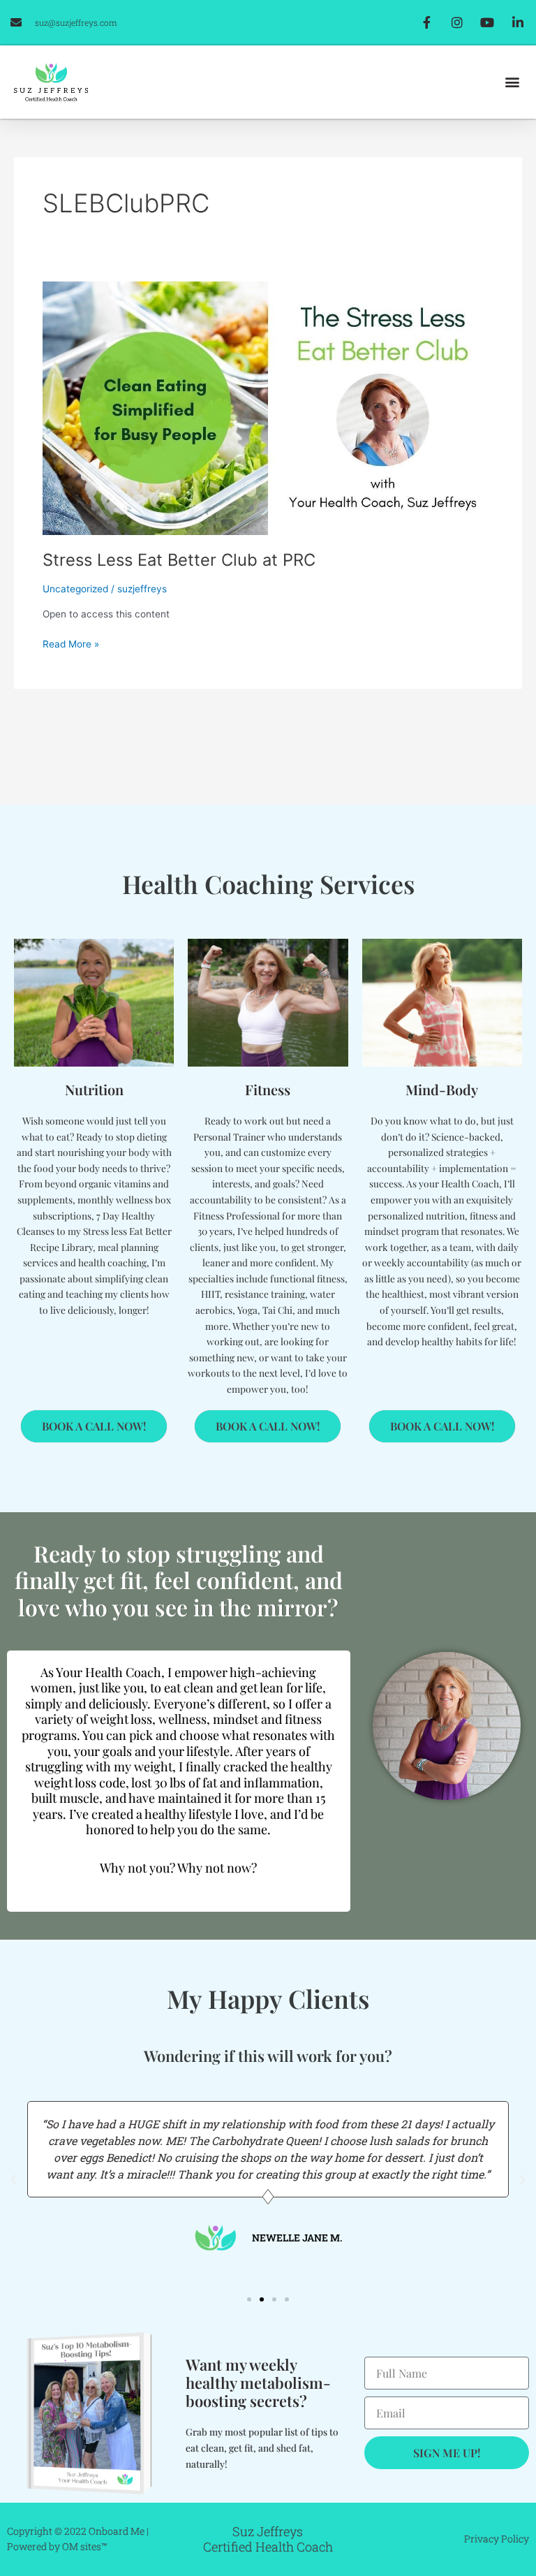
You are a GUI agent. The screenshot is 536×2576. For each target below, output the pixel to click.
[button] (513, 82)
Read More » (71, 643)
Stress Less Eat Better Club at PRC (179, 560)
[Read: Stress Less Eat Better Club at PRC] (268, 408)
